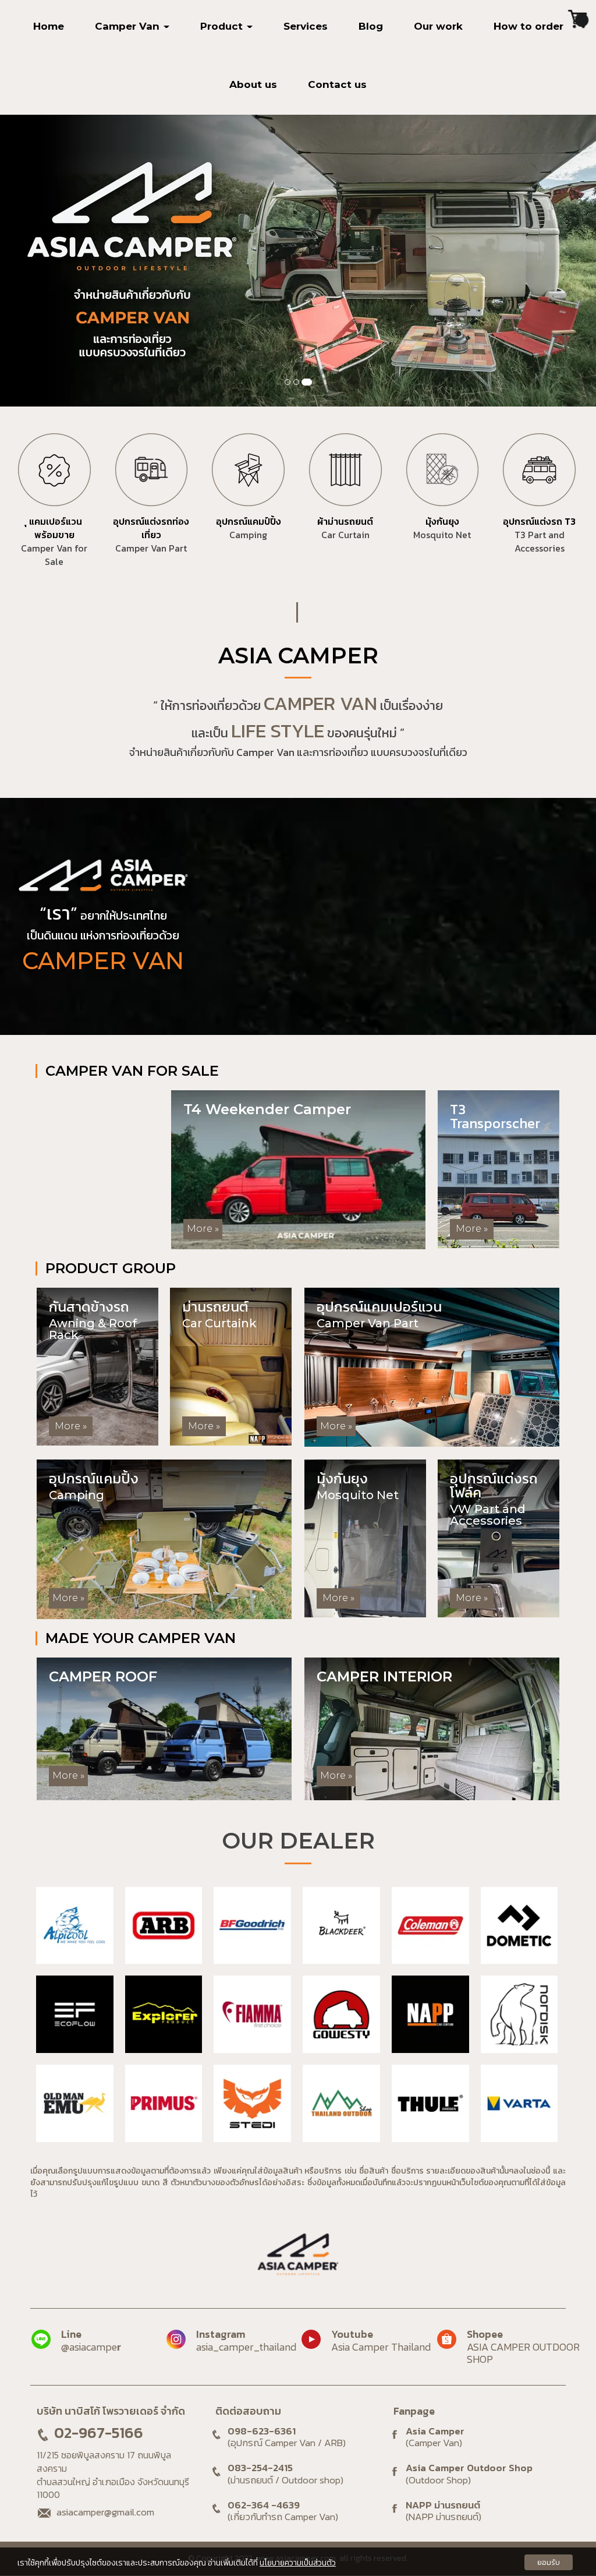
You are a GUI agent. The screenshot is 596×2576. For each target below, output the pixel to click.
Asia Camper (435, 2437)
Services (306, 26)
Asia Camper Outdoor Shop (469, 2474)
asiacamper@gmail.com (105, 2512)
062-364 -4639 (264, 2505)
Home (49, 26)
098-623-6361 (262, 2431)
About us (253, 84)
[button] (45, 261)
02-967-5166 (99, 2433)
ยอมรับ (549, 2562)
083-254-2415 (260, 2468)
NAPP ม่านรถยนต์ (444, 2511)
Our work (438, 26)
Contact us (337, 84)
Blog (371, 26)
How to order (528, 26)
